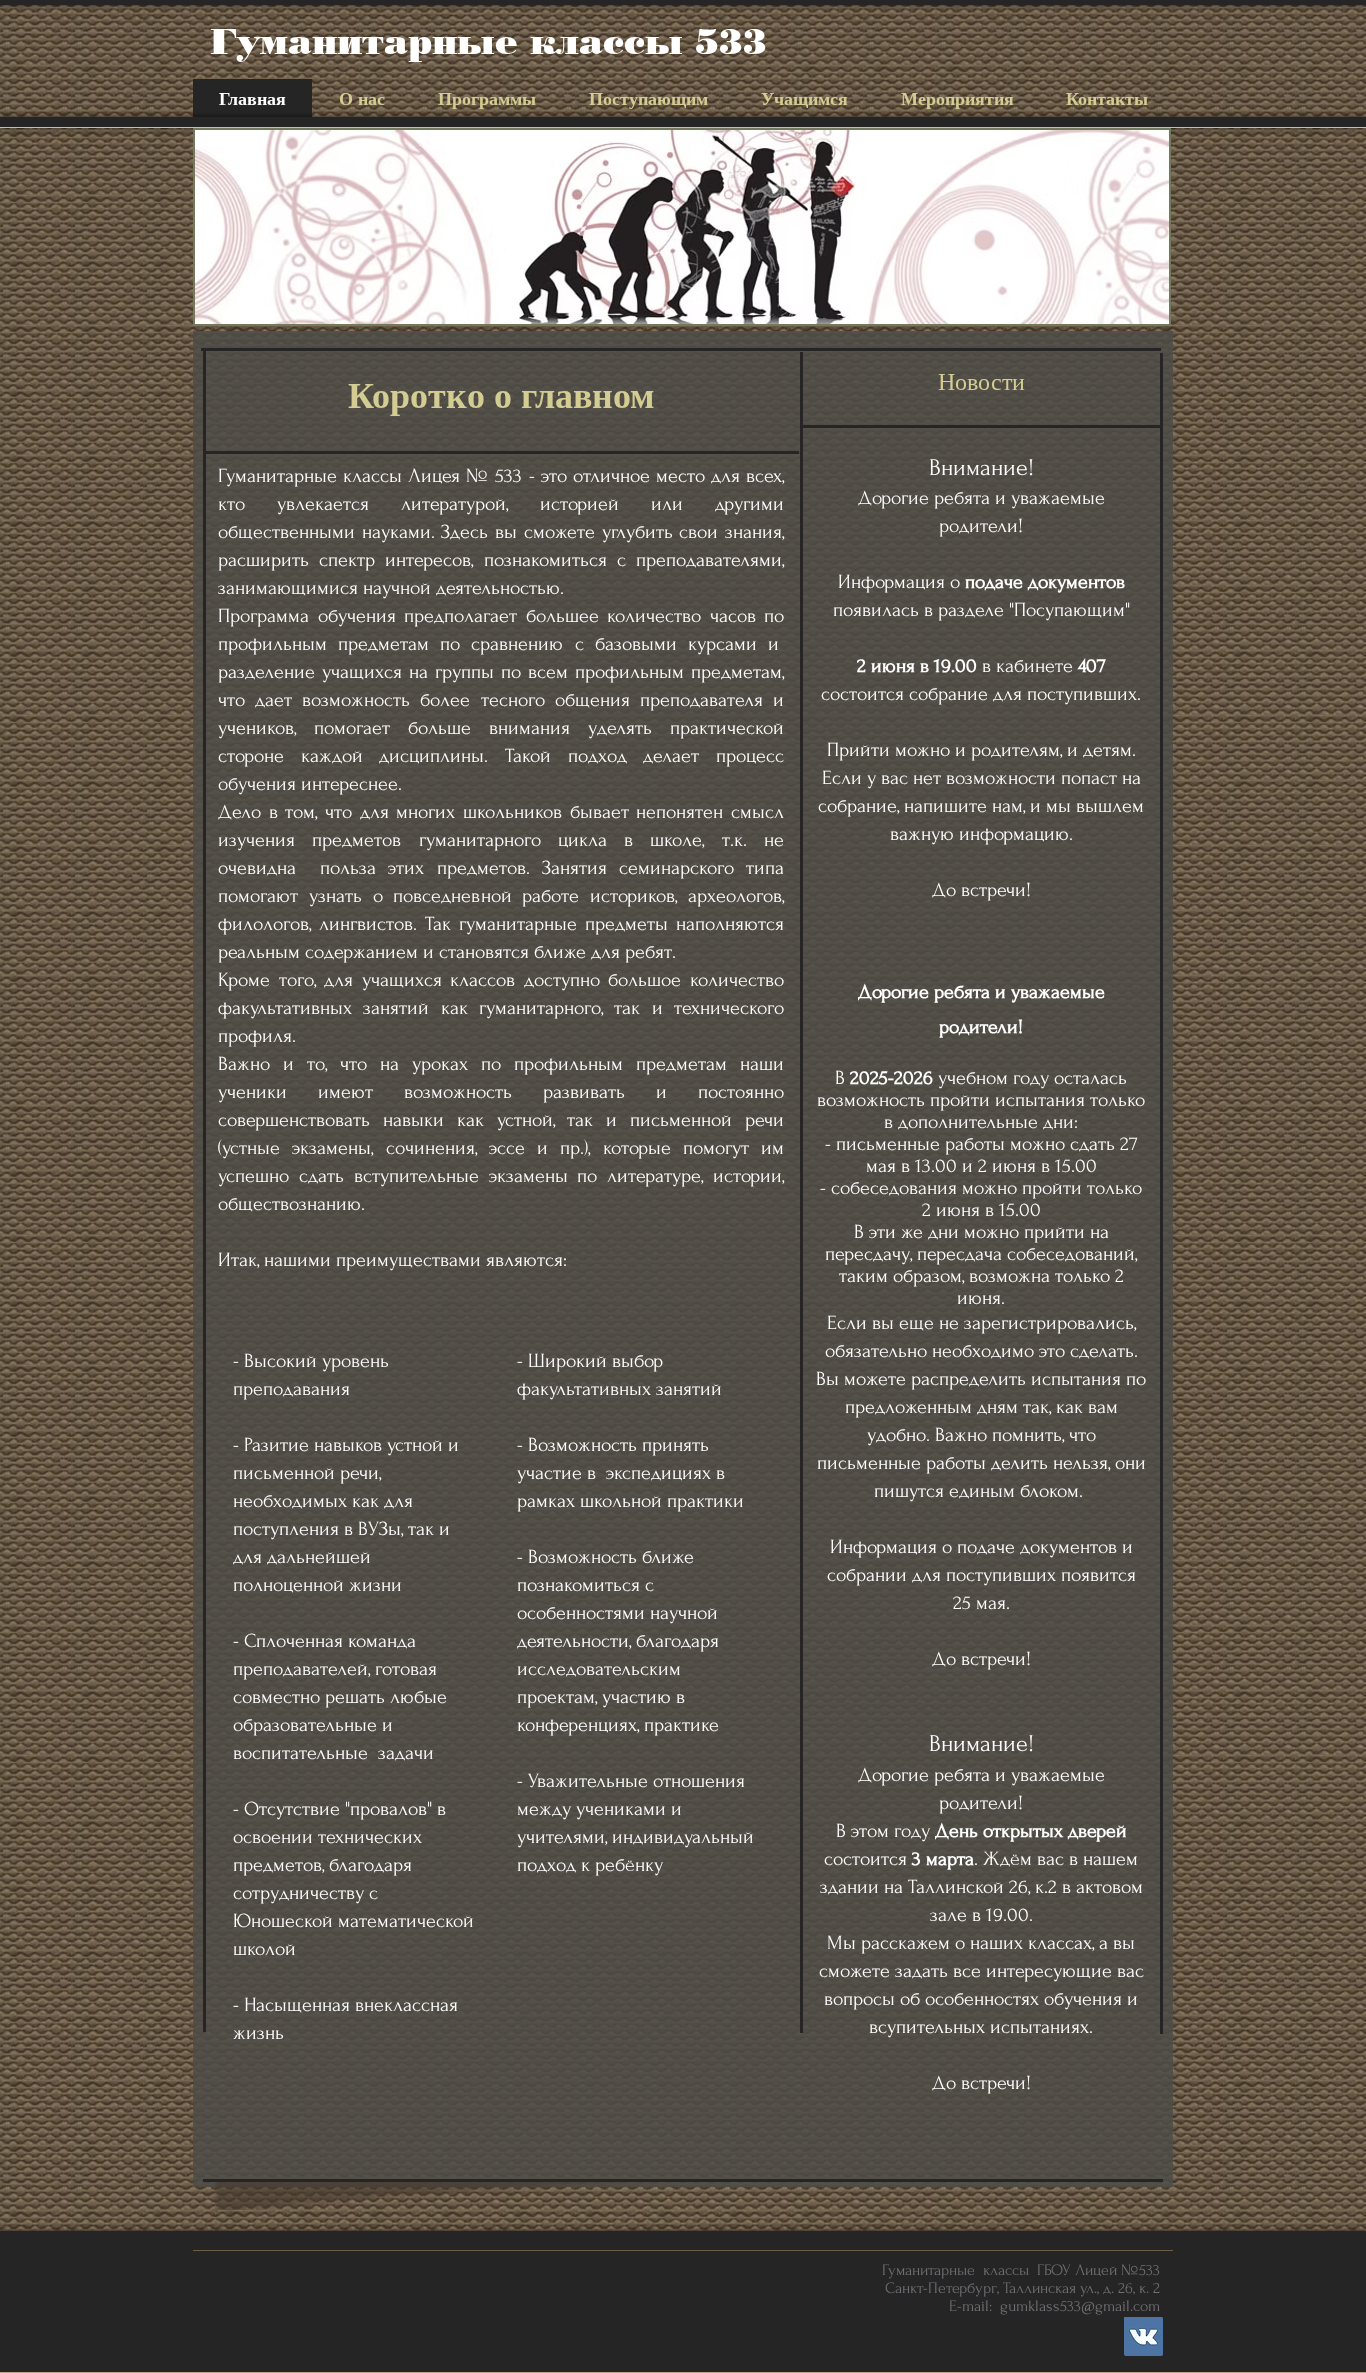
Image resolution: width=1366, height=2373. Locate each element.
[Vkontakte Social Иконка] (1143, 2336)
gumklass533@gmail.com (1080, 2306)
